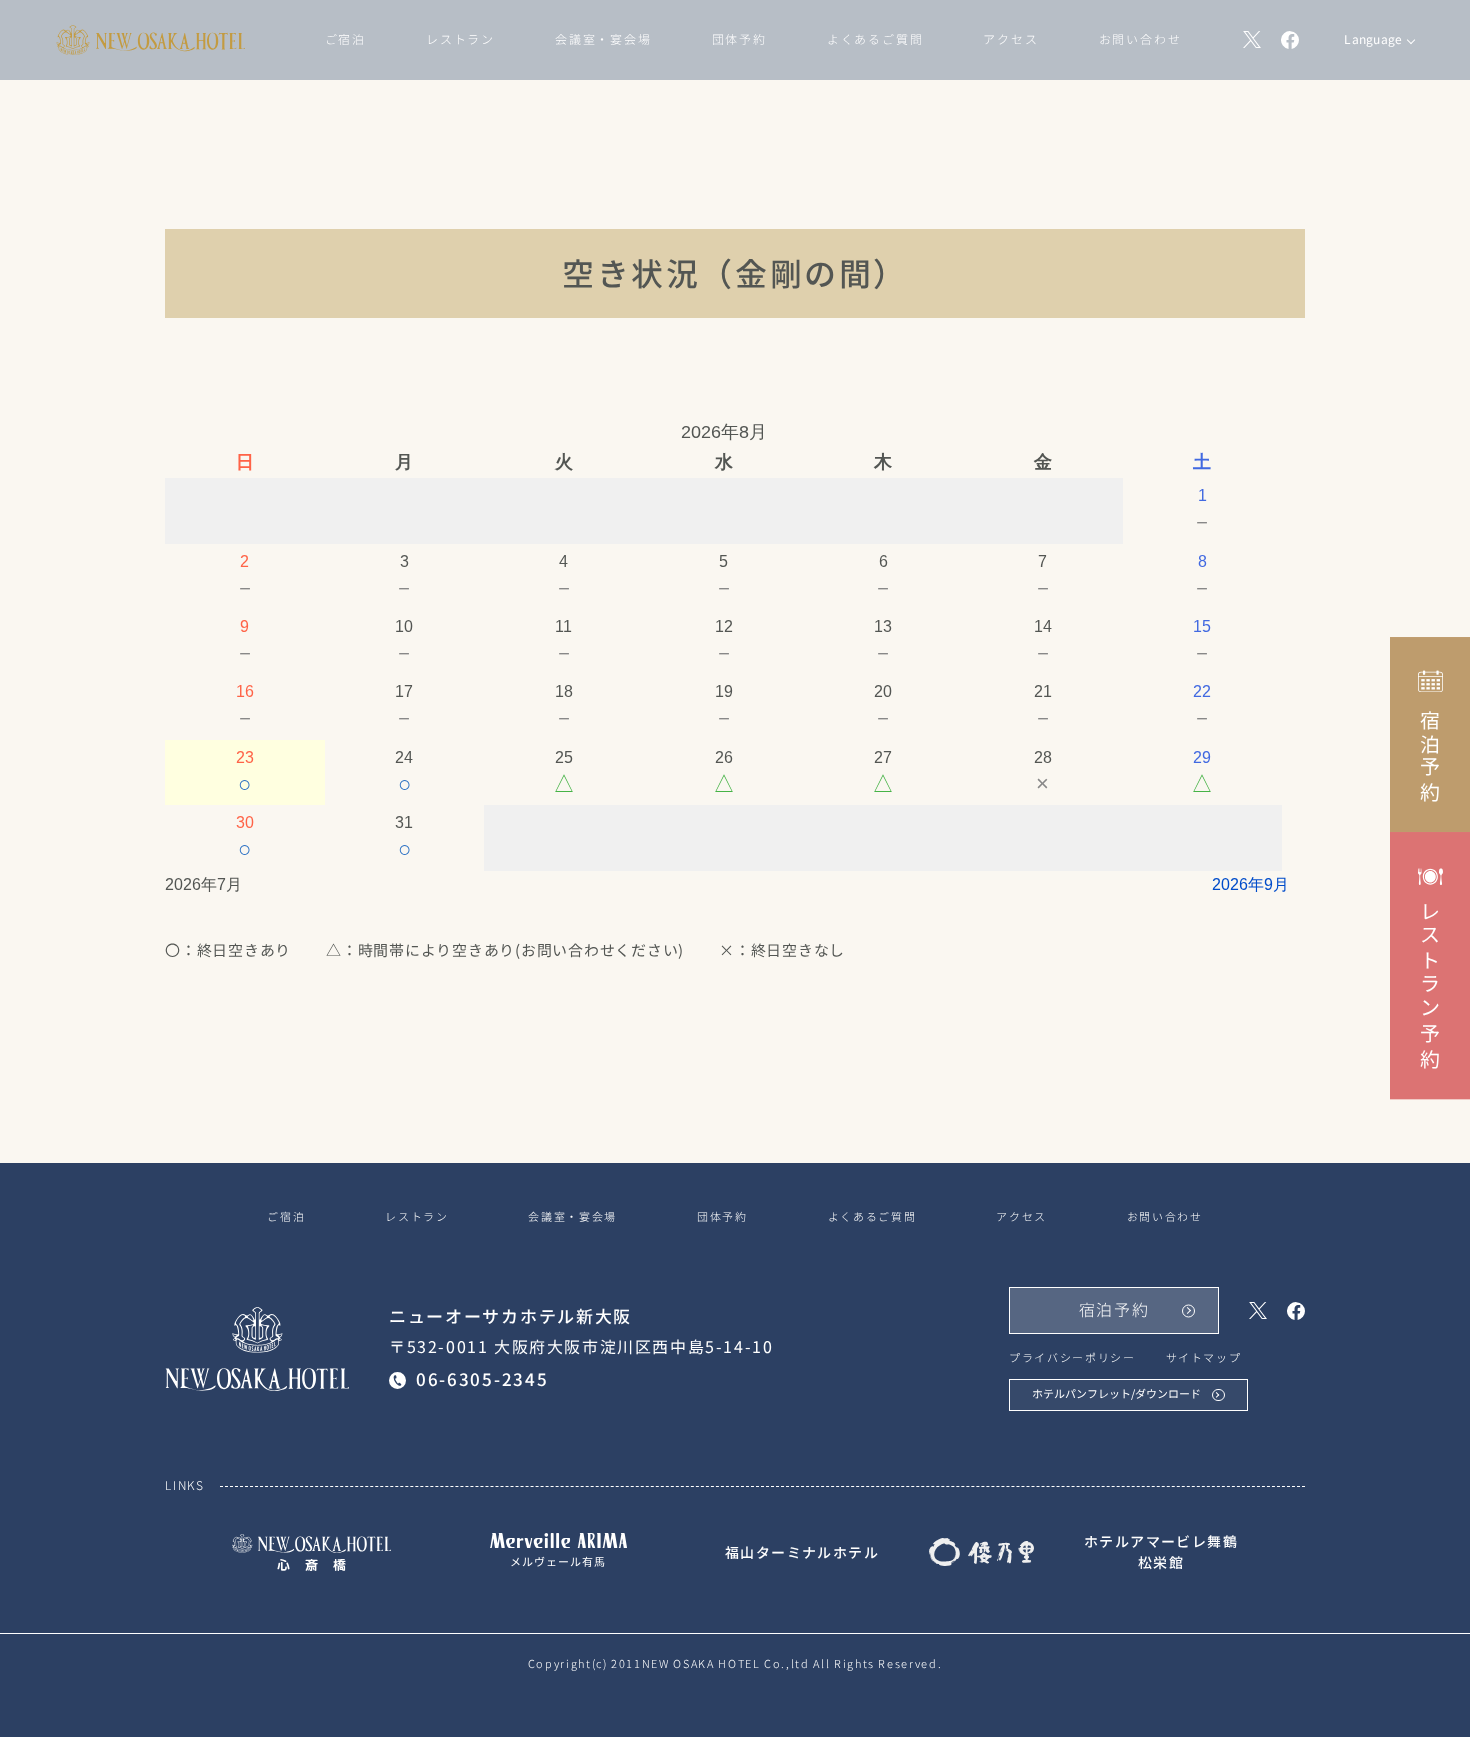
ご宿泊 (345, 39)
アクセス (1010, 39)
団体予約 (739, 39)
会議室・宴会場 (603, 39)
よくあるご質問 (875, 39)
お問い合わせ (1140, 39)
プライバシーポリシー (1072, 1358)
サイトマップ (1204, 1358)
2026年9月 (1250, 884)
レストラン (460, 39)
